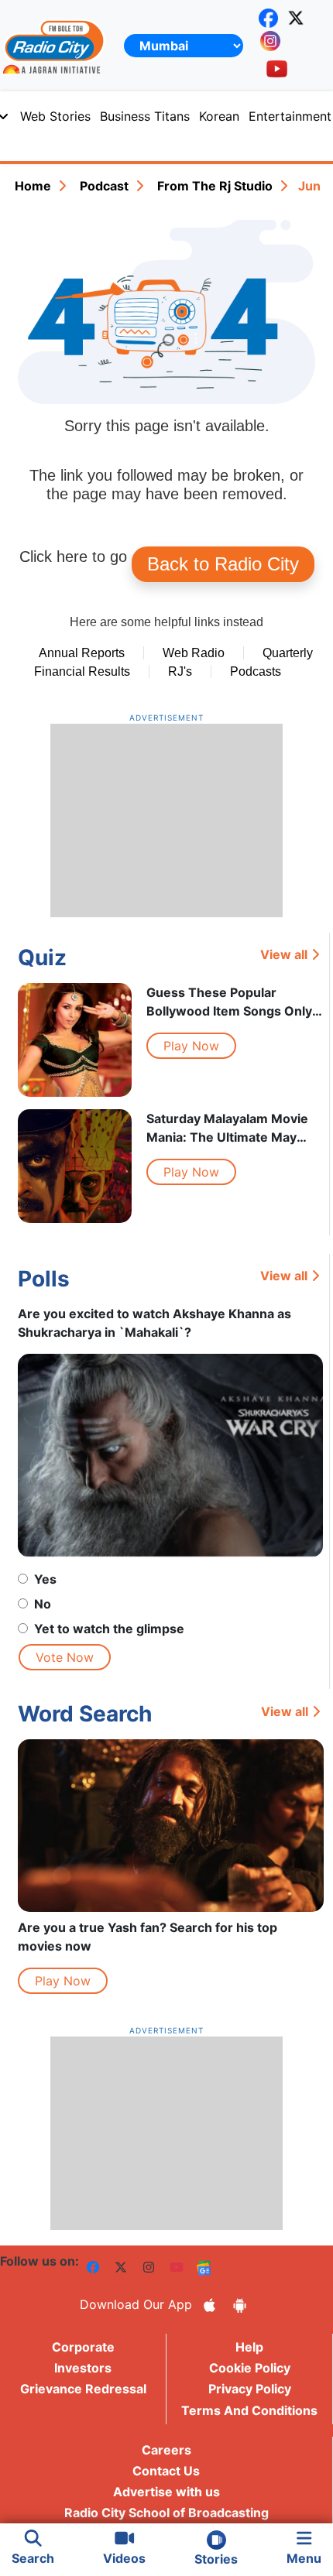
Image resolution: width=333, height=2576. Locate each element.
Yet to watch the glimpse (109, 1629)
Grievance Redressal (83, 2389)
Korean (219, 116)
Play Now (191, 1046)
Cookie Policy (250, 2368)
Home (33, 186)
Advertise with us (166, 2492)
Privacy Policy (250, 2389)
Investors (83, 2368)
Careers (166, 2450)
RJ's (180, 671)
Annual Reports (82, 653)
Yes (45, 1579)
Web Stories (55, 116)
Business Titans (145, 116)
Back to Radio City (223, 564)
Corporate (83, 2347)
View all (284, 954)
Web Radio (194, 653)
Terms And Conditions (249, 2410)
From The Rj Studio (215, 186)
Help (249, 2347)
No (43, 1604)
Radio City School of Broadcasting (166, 2513)
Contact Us (166, 2471)
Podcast (104, 186)
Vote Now (65, 1657)
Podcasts (256, 671)
